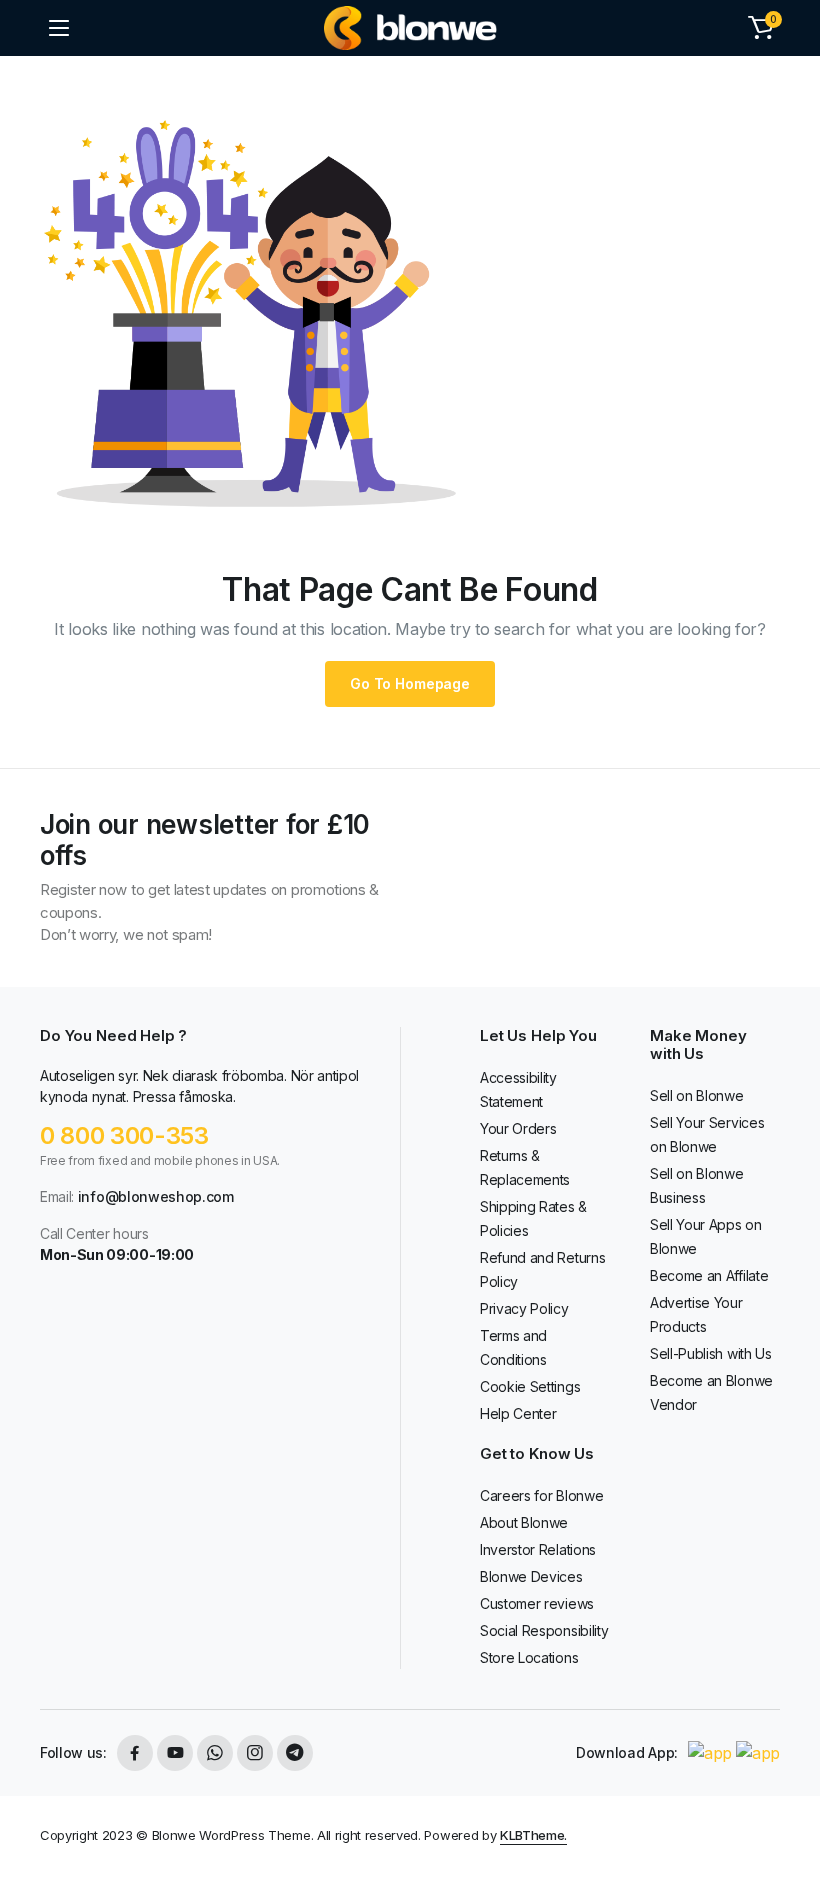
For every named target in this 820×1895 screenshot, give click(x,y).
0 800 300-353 (124, 1135)
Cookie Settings (530, 1386)
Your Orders (518, 1128)
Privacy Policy (524, 1308)
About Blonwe (524, 1522)
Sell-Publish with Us (711, 1353)
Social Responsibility (544, 1630)
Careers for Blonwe (541, 1495)
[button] (761, 28)
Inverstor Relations (538, 1549)
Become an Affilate (709, 1275)
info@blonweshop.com (156, 1196)
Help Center (518, 1413)
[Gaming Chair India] (410, 28)
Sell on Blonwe (697, 1095)
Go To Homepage (410, 683)
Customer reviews (537, 1603)
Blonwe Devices (531, 1576)
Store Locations (529, 1657)
